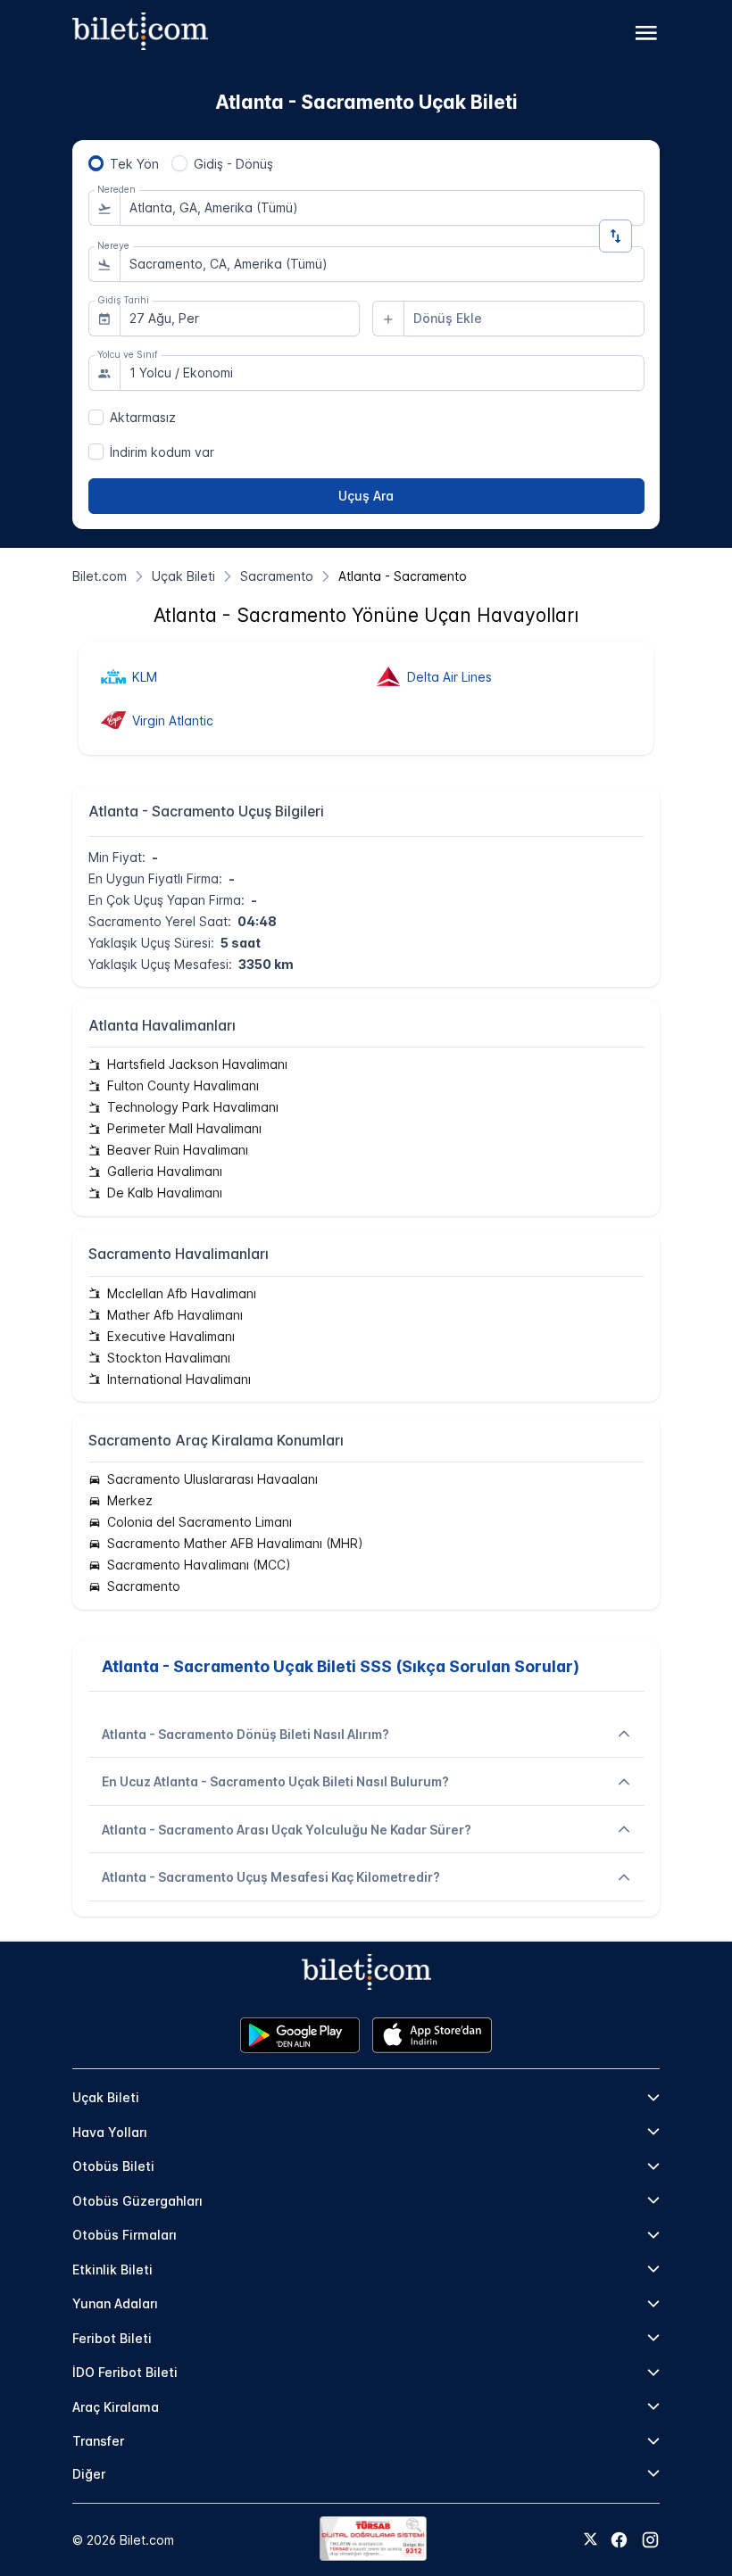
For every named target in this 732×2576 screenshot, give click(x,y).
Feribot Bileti (112, 2338)
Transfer (98, 2441)
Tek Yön (134, 164)
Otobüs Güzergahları (137, 2201)
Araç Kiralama (116, 2407)
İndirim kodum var (162, 452)
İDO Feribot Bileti (125, 2372)
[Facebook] (619, 2540)
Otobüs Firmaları (125, 2235)
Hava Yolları (110, 2132)
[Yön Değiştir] (616, 236)
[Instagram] (650, 2540)
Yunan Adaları (115, 2303)
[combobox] (382, 208)
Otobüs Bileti (113, 2166)
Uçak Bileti (106, 2097)
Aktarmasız (143, 417)
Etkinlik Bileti (112, 2270)
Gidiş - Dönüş (233, 164)
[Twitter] (591, 2540)
